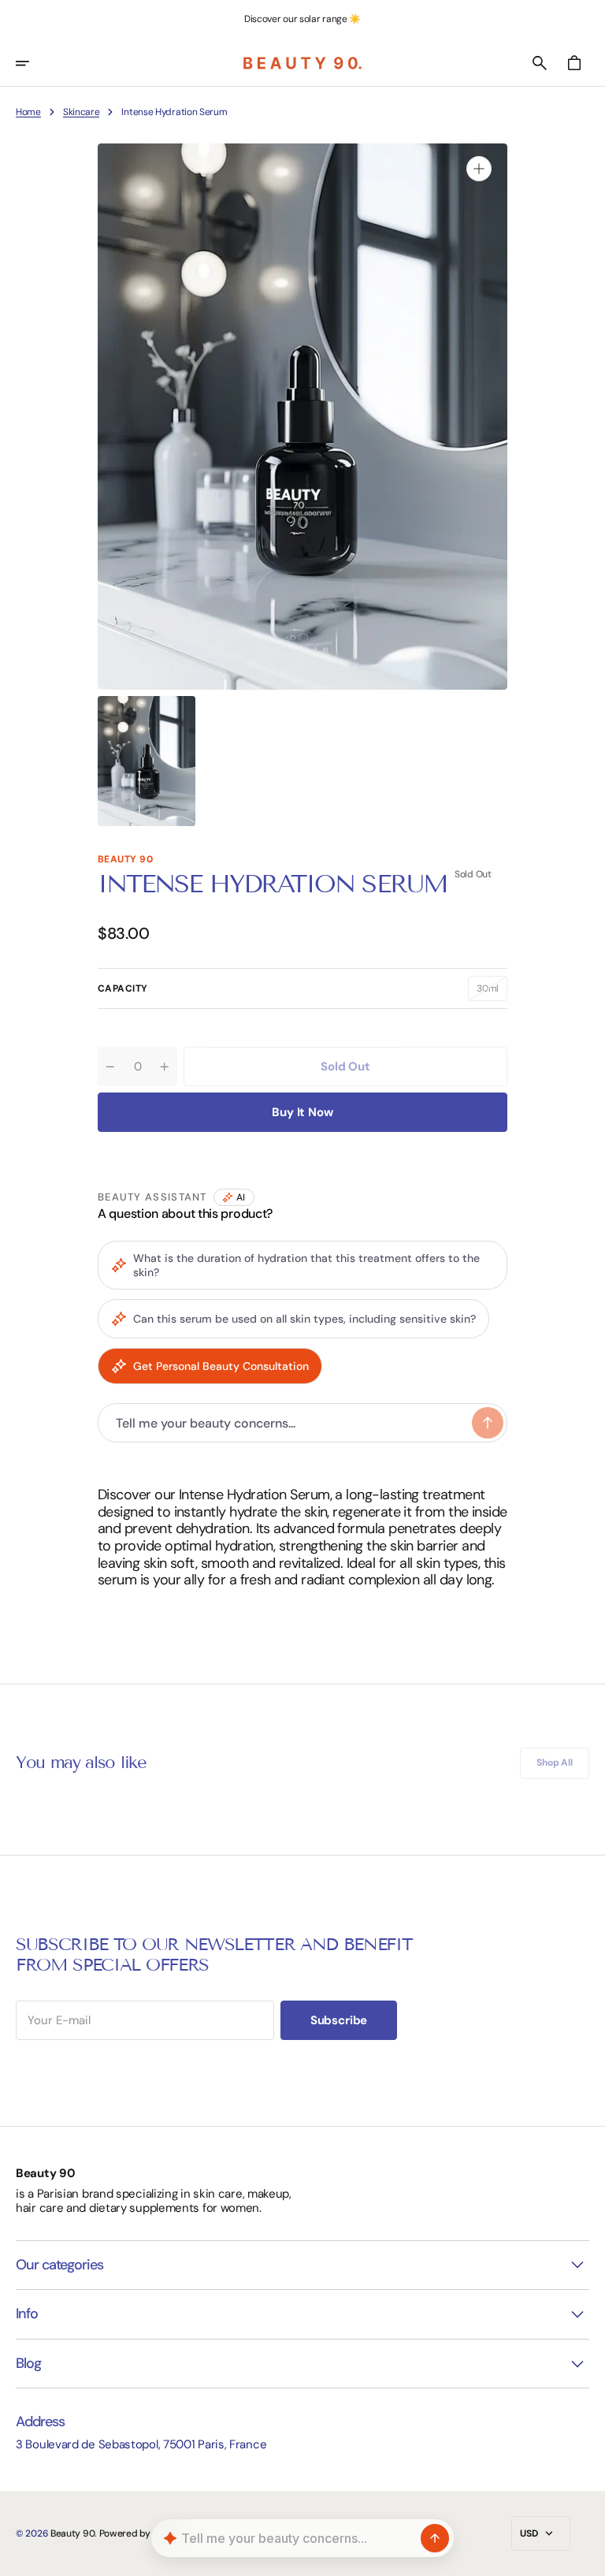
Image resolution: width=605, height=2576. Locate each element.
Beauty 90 (72, 2533)
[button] (33, 63)
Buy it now (302, 1112)
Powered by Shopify (142, 2533)
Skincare (82, 112)
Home (28, 112)
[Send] (435, 2538)
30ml (492, 992)
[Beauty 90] (302, 63)
